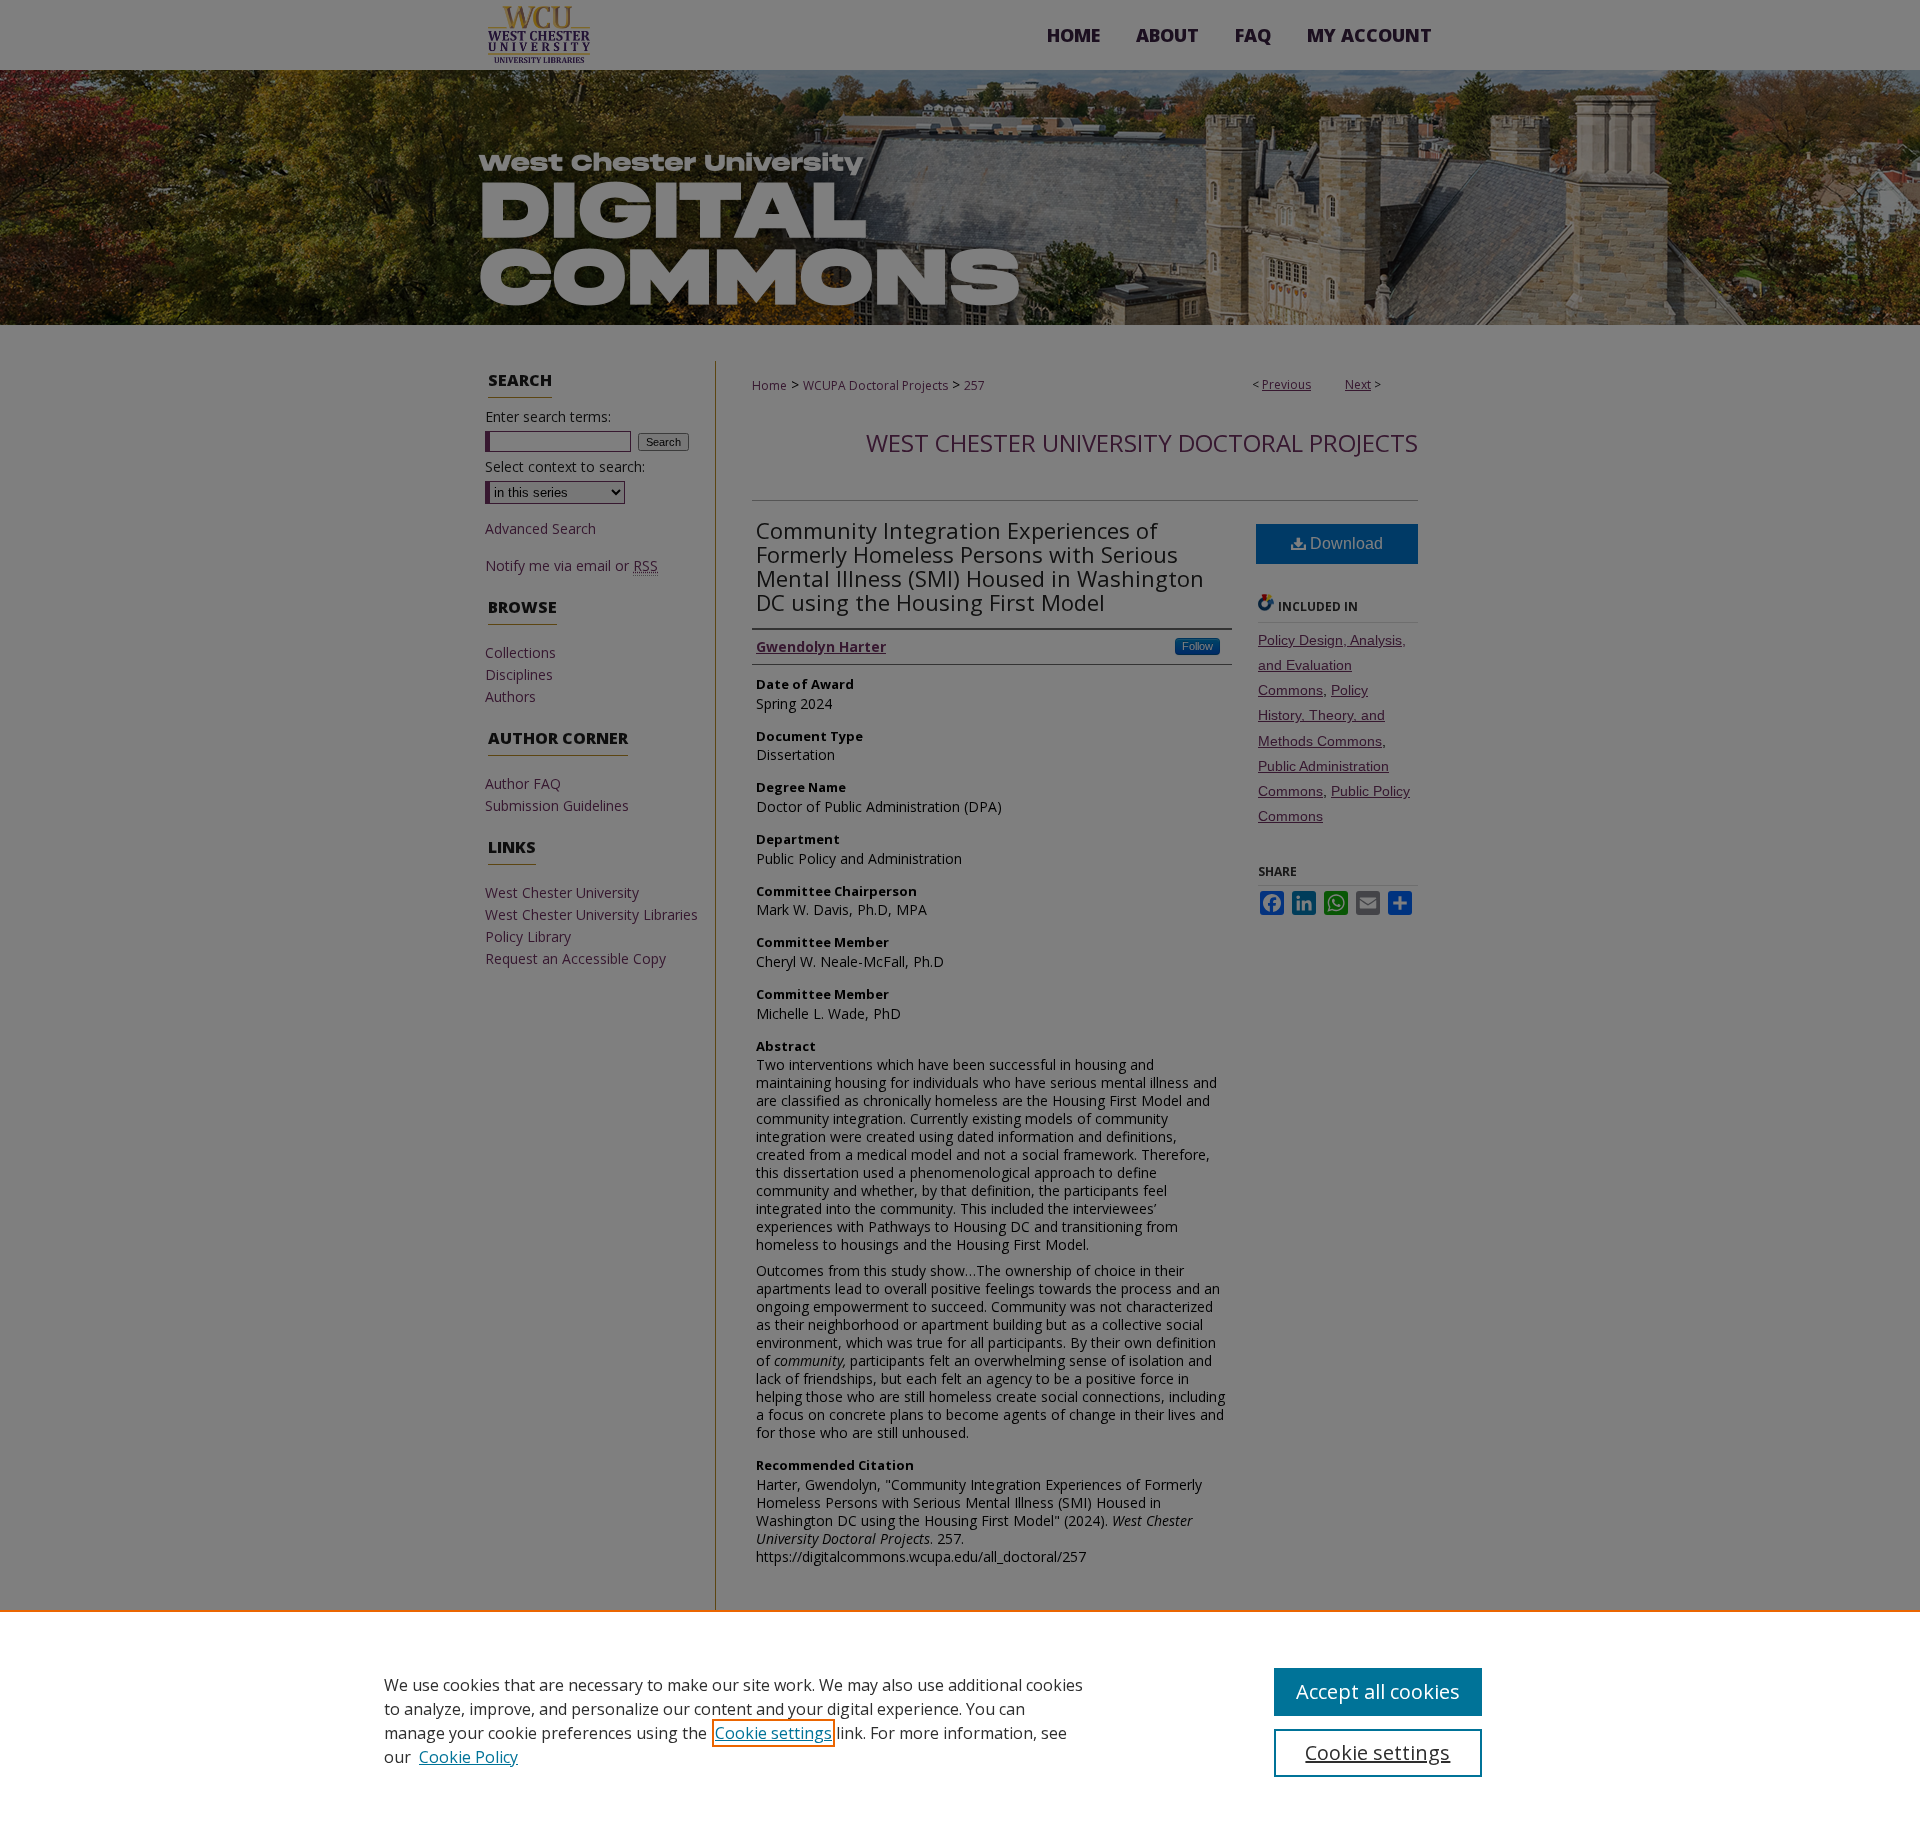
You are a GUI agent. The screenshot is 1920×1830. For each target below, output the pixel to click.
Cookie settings (773, 1733)
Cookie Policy (468, 1757)
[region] (960, 1720)
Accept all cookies (1378, 1691)
